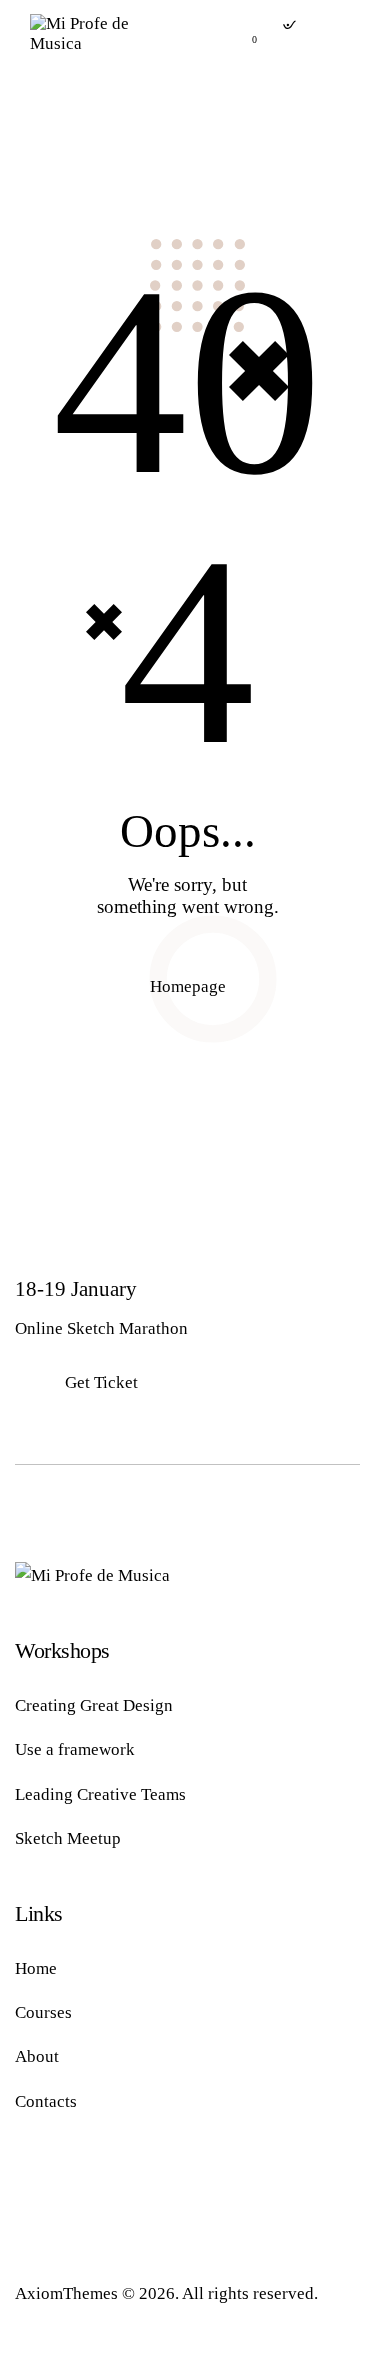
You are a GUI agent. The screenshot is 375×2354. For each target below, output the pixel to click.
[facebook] (40, 2188)
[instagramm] (150, 2188)
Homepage (188, 986)
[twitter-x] (95, 2188)
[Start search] (287, 30)
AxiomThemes (66, 2293)
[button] (339, 33)
